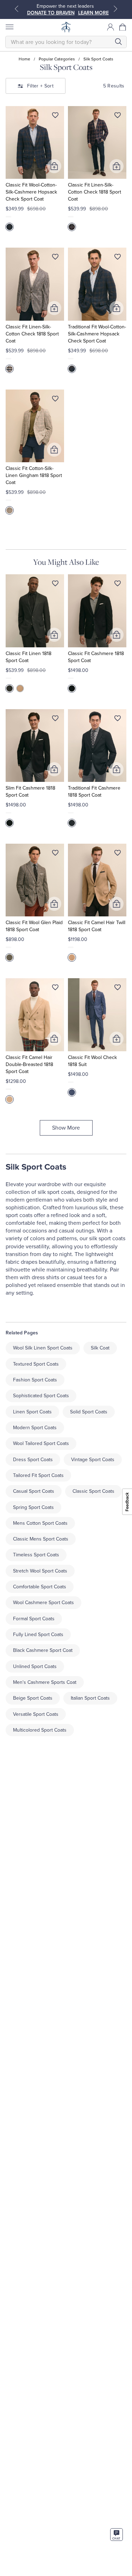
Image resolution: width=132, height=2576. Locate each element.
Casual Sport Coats (34, 1491)
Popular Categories (57, 59)
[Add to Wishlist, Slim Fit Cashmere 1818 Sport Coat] (55, 720)
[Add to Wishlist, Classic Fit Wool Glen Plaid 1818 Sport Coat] (55, 854)
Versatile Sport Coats (36, 1714)
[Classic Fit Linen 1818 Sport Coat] (35, 611)
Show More (66, 1128)
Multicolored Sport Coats (40, 1730)
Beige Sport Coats (33, 1698)
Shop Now (68, 13)
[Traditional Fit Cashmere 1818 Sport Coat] (97, 746)
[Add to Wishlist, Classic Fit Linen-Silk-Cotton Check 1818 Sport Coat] (118, 117)
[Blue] (72, 1092)
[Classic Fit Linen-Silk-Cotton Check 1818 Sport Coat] (97, 142)
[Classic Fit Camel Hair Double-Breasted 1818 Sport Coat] (35, 1015)
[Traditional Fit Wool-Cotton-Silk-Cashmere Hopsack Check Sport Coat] (97, 284)
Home (24, 59)
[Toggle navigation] (9, 27)
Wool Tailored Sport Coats (41, 1443)
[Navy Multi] (72, 227)
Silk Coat (100, 1348)
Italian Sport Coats (90, 1698)
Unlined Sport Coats (35, 1666)
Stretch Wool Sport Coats (40, 1571)
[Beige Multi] (10, 369)
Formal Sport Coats (34, 1619)
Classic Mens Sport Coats (41, 1539)
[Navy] (10, 227)
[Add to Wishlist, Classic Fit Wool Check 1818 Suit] (118, 989)
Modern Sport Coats (35, 1428)
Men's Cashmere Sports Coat (45, 1682)
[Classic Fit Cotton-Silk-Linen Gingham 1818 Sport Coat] (35, 426)
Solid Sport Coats (89, 1412)
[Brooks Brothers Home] (66, 27)
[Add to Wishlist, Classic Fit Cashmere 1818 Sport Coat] (118, 585)
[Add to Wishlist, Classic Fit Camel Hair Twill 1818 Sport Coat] (118, 854)
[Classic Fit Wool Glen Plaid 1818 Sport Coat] (35, 880)
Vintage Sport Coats (93, 1460)
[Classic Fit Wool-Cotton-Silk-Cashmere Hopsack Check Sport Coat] (35, 142)
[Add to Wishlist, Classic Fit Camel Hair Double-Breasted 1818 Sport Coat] (55, 989)
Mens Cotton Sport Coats (40, 1523)
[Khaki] (20, 688)
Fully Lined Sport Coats (38, 1634)
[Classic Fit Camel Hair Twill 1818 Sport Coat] (97, 880)
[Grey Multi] (10, 957)
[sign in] (111, 27)
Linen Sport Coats (32, 1412)
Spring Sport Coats (33, 1507)
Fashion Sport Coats (35, 1380)
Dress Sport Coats (33, 1460)
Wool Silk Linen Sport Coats (43, 1348)
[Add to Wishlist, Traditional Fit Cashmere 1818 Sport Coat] (118, 720)
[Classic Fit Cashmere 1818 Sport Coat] (97, 611)
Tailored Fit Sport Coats (38, 1475)
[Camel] (72, 957)
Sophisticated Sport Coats (41, 1396)
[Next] (115, 9)
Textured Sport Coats (36, 1364)
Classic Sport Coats (93, 1491)
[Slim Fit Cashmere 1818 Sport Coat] (35, 746)
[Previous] (17, 9)
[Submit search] (118, 42)
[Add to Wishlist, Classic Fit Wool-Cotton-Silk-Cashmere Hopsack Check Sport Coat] (55, 117)
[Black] (10, 688)
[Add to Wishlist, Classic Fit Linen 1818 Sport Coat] (55, 585)
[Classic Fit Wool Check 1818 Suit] (97, 1015)
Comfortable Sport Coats (40, 1587)
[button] (123, 27)
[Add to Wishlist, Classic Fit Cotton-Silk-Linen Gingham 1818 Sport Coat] (55, 400)
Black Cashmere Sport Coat (43, 1650)
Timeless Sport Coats (36, 1555)
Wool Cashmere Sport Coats (43, 1603)
